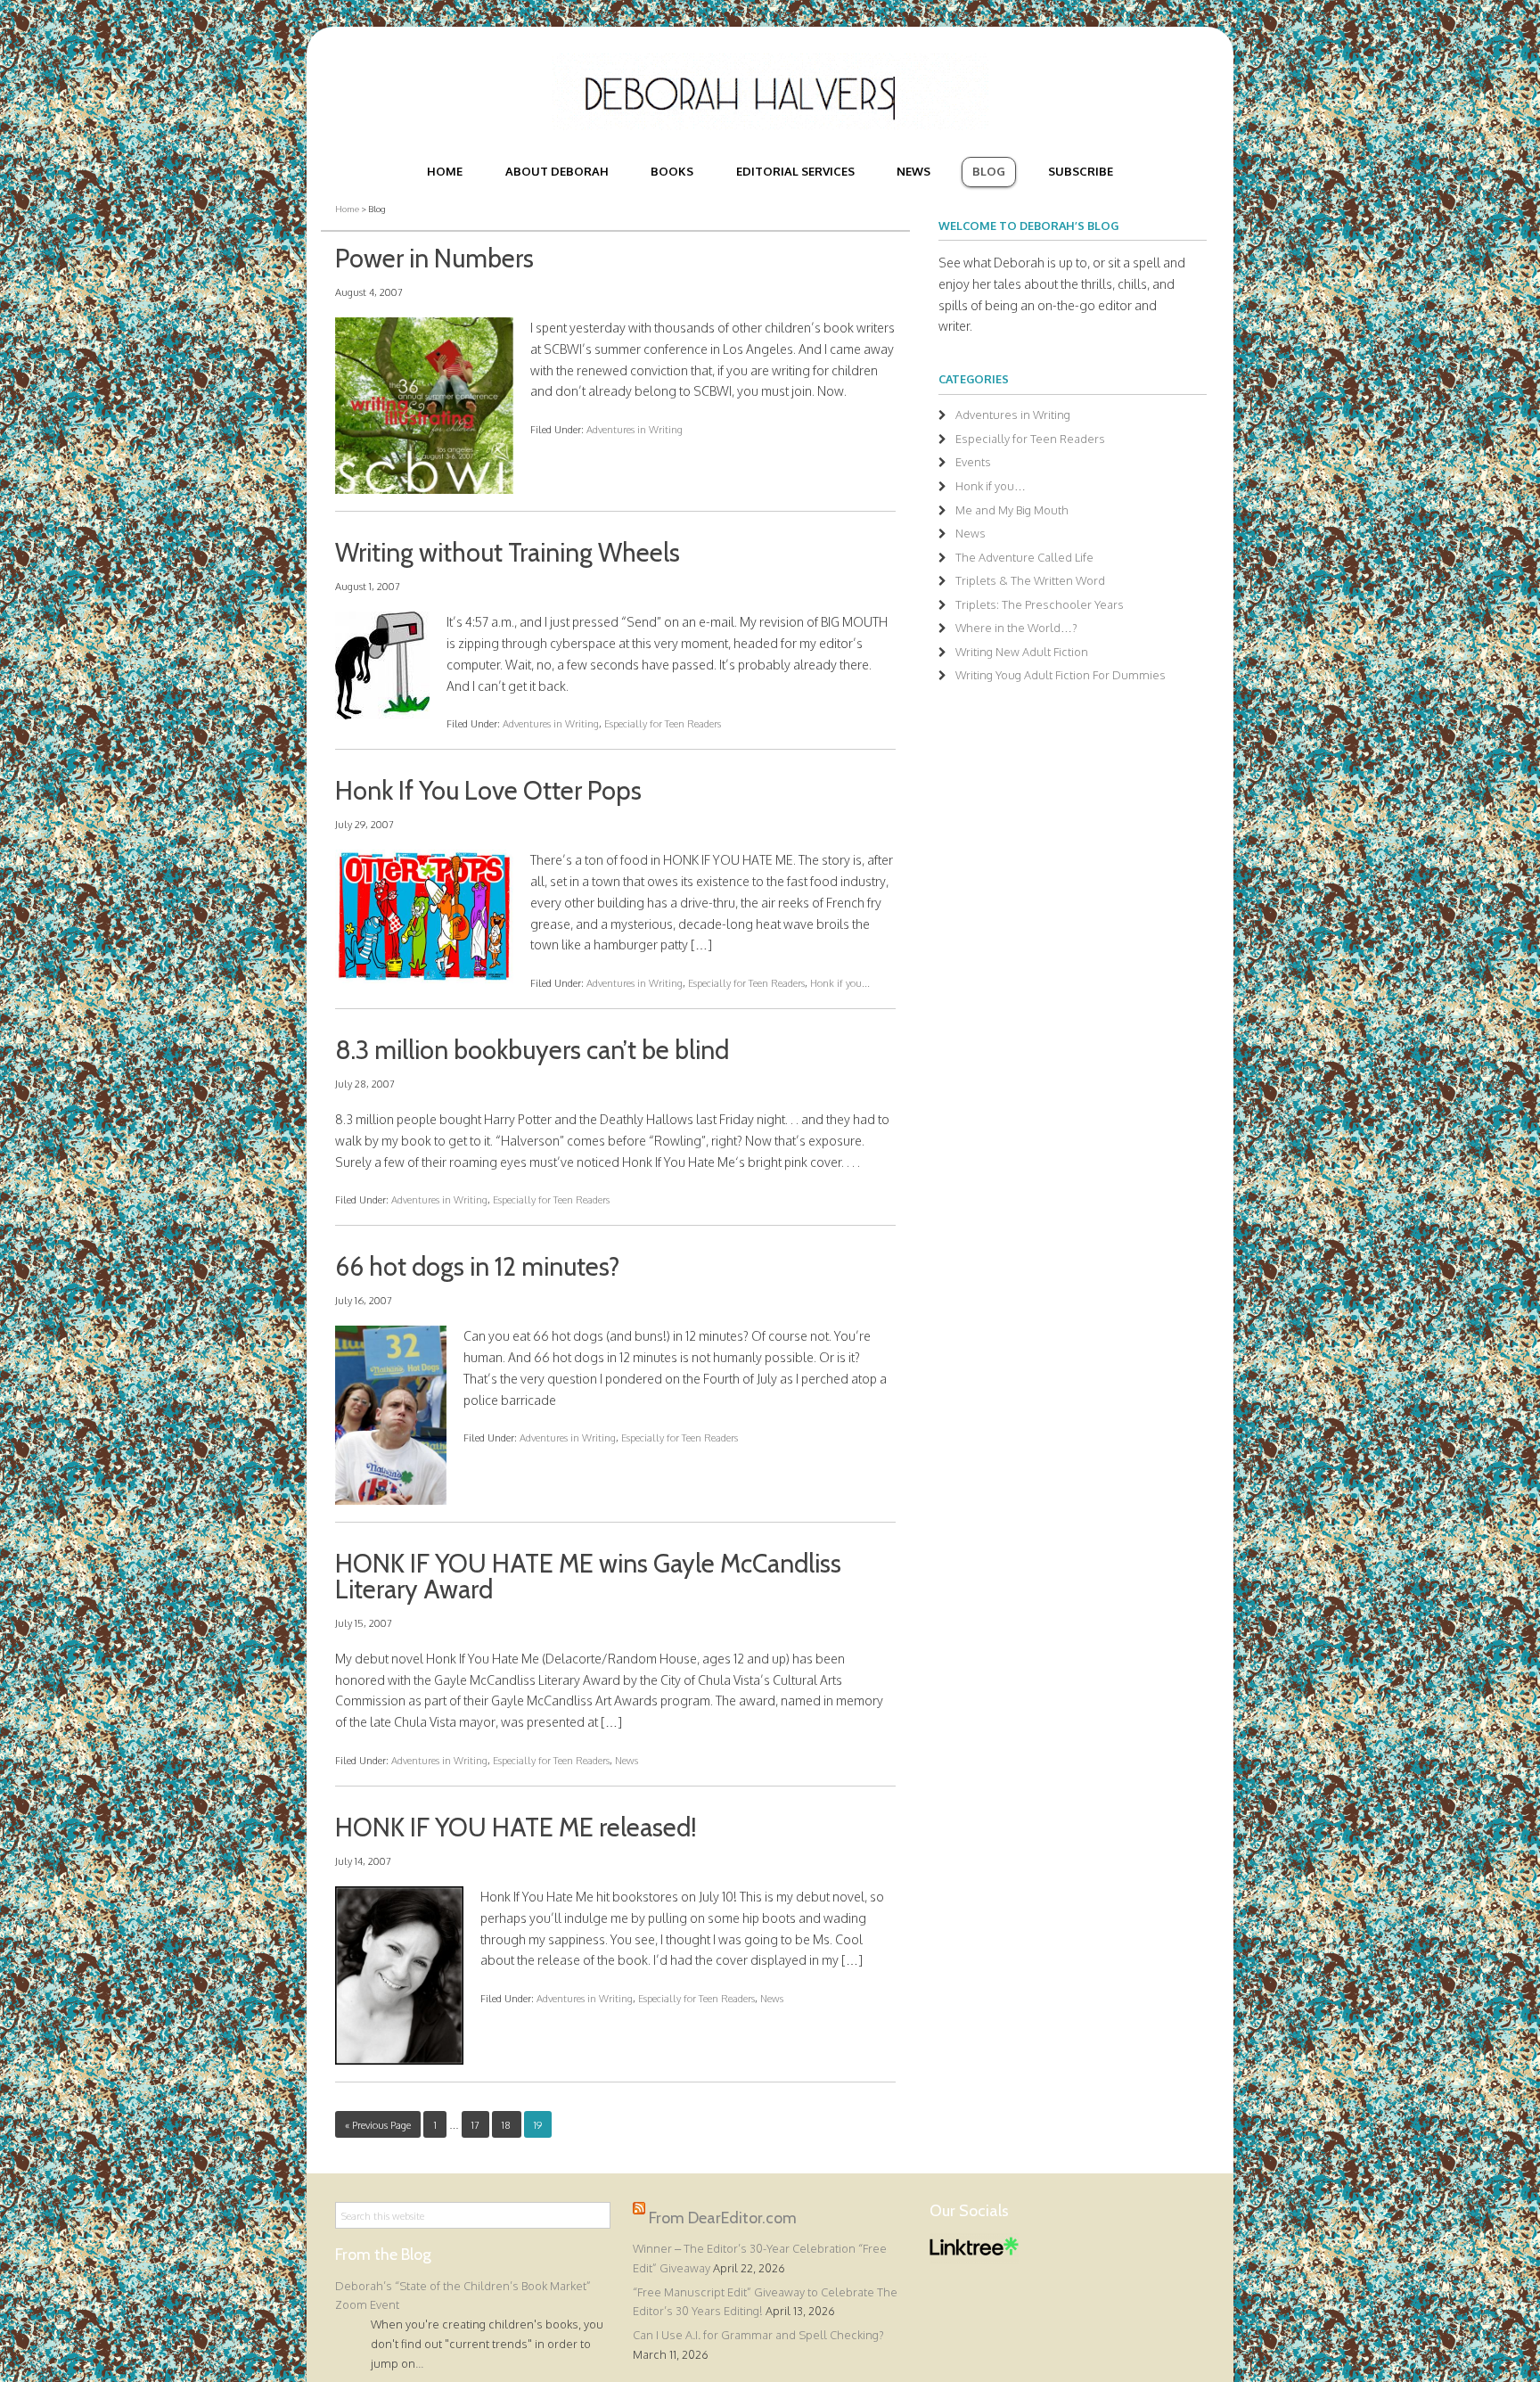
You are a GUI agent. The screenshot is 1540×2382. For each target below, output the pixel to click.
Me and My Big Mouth (1012, 510)
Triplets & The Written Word (1030, 580)
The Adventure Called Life (1024, 557)
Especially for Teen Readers (663, 723)
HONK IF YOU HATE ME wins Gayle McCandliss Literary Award (588, 1576)
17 (475, 2125)
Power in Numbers (434, 258)
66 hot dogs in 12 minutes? (477, 1266)
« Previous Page (378, 2125)
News (627, 1760)
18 (506, 2125)
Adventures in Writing (635, 429)
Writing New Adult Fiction (1022, 652)
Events (973, 462)
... (419, 2363)
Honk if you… (991, 486)
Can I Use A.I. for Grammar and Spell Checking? (758, 2335)
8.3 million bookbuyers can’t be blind (532, 1050)
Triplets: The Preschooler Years (1040, 604)
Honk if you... (840, 983)
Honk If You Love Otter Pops (488, 790)
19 (538, 2125)
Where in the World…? (1016, 628)
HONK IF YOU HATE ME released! (516, 1827)
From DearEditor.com (723, 2218)
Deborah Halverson (770, 92)
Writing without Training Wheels (508, 552)
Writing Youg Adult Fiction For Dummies (1061, 675)
